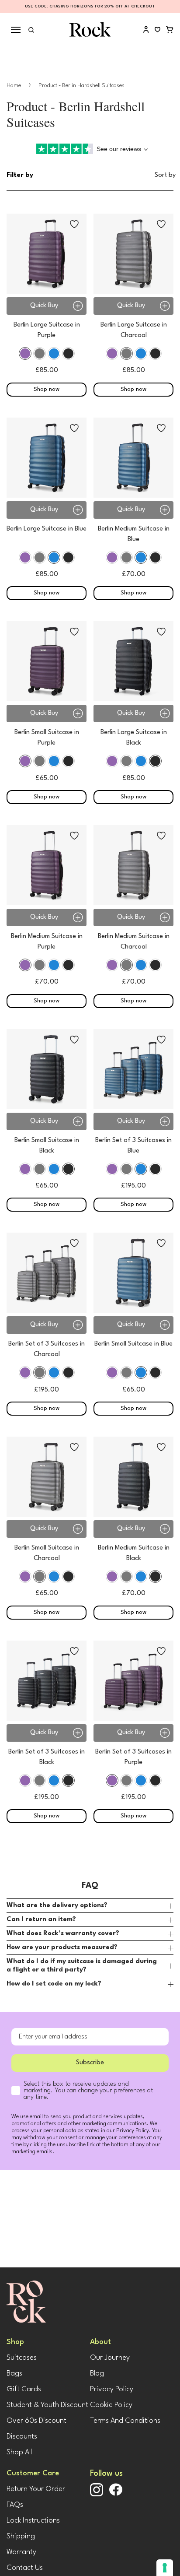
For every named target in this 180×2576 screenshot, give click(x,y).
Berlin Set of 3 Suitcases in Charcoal (47, 1349)
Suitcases (22, 2358)
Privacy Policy (112, 2389)
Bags (14, 2374)
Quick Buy (44, 306)
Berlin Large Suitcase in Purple (47, 330)
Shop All (19, 2452)
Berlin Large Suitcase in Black (134, 738)
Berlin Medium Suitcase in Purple (47, 942)
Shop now (47, 389)
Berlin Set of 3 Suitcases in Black (47, 1757)
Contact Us (25, 2568)
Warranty (21, 2552)
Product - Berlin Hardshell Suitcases (81, 86)
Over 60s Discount (36, 2421)
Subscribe (90, 2063)
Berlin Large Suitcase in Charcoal (134, 330)
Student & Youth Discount (47, 2405)
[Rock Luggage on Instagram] (97, 2495)
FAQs (15, 2505)
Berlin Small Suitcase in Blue (133, 1344)
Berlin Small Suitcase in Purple (47, 738)
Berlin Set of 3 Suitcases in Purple (133, 1757)
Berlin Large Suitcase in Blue (47, 529)
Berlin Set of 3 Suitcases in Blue (133, 1146)
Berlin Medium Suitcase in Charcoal (134, 942)
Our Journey (110, 2358)
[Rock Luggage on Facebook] (116, 2494)
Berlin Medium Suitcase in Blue (134, 534)
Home (14, 86)
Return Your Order (36, 2489)
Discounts (22, 2437)
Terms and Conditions (125, 2421)
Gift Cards (24, 2389)
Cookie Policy (111, 2405)
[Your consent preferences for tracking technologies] (165, 2568)
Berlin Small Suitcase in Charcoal (47, 1553)
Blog (97, 2374)
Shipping (21, 2536)
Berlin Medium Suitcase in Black (134, 1553)
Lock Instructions (33, 2521)
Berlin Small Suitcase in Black (47, 1146)
